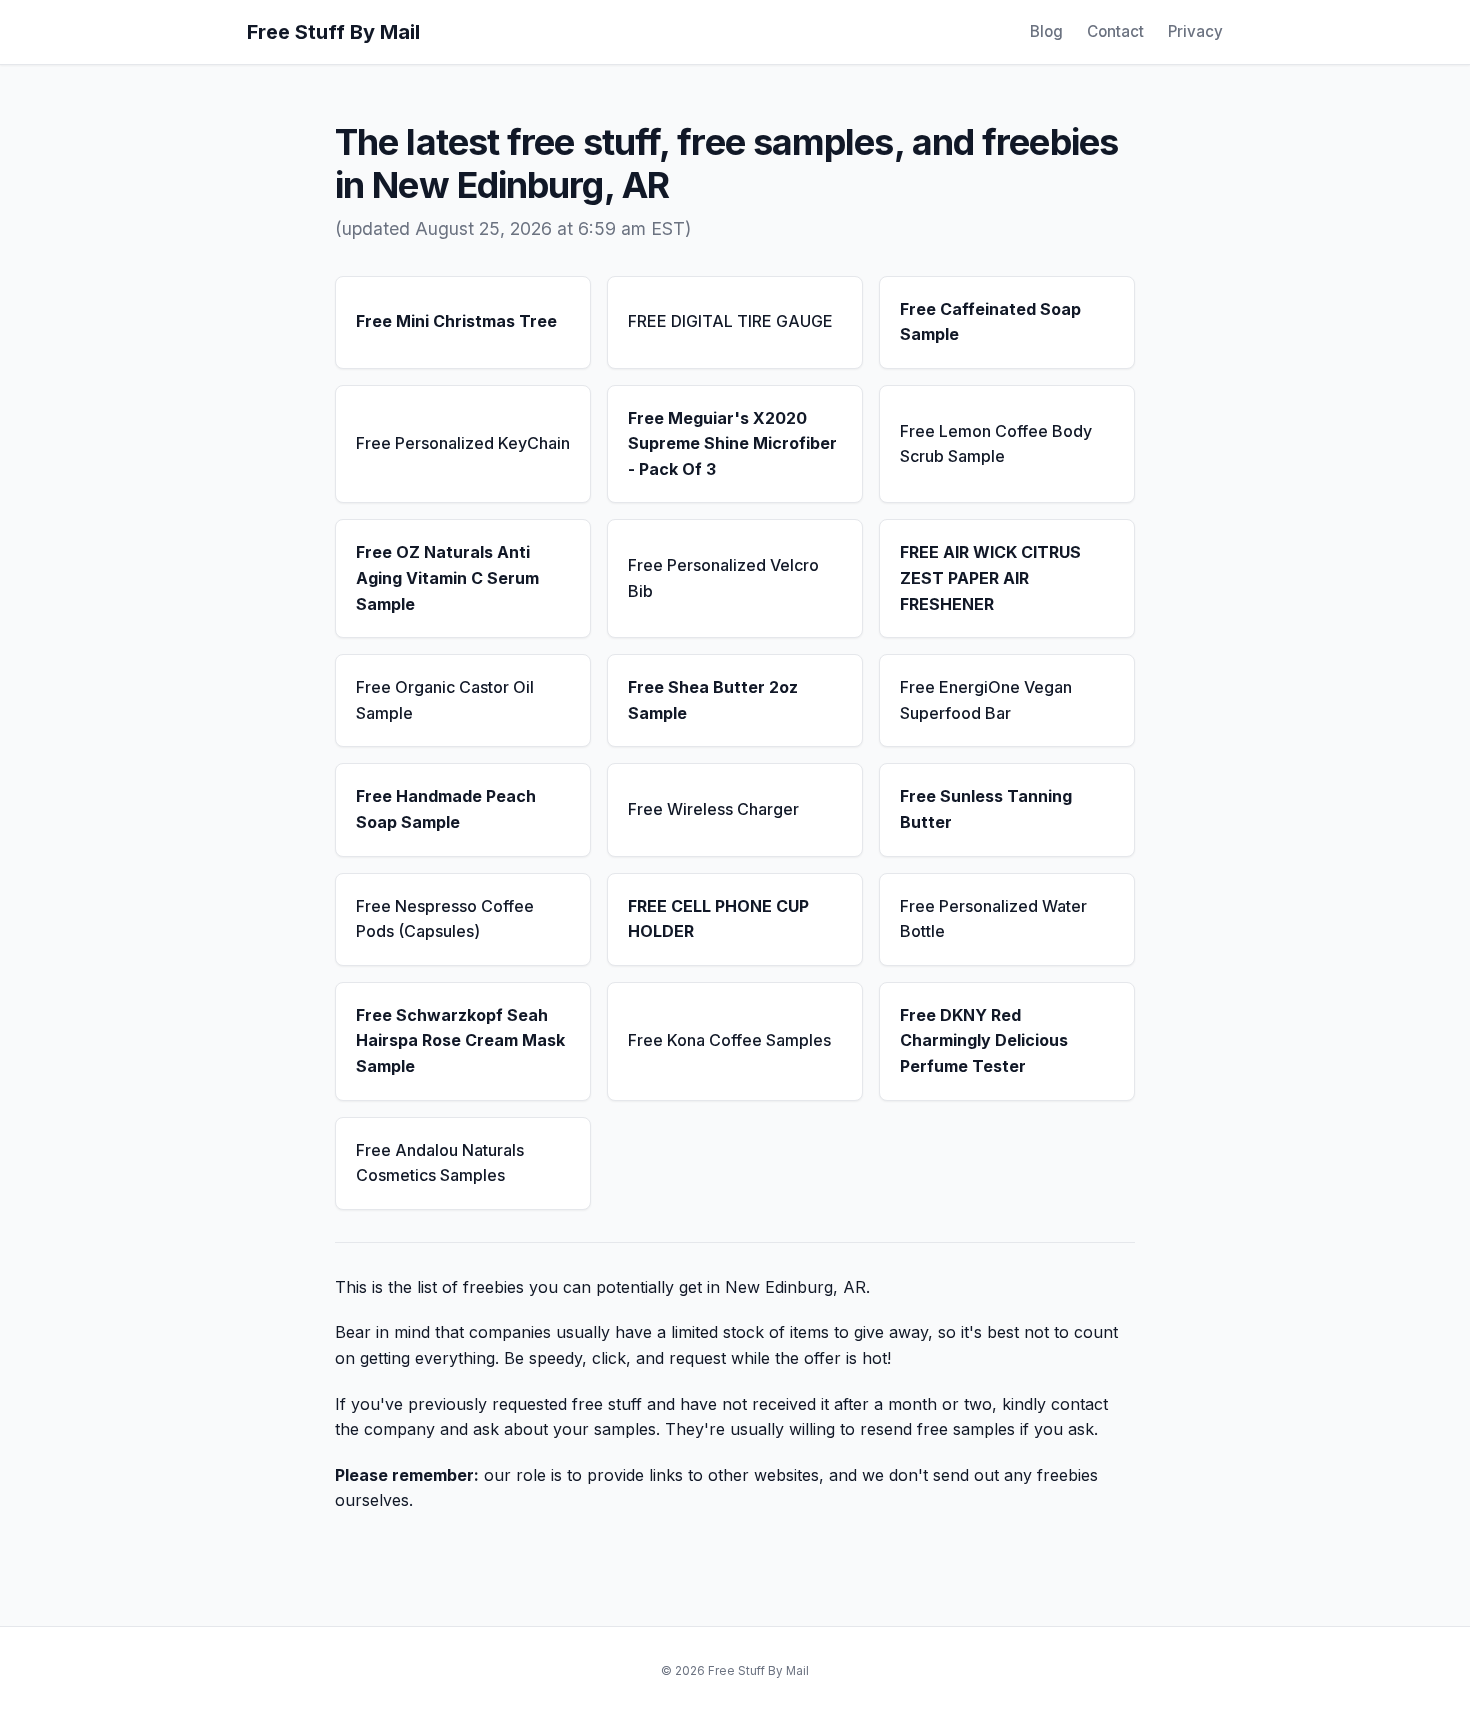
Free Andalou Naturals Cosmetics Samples (440, 1163)
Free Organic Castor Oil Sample (445, 700)
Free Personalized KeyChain (463, 443)
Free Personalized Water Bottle (993, 919)
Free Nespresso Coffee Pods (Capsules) (445, 919)
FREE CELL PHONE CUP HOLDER (718, 919)
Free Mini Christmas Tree (456, 321)
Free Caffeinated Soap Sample (990, 322)
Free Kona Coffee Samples (729, 1040)
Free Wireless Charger (713, 809)
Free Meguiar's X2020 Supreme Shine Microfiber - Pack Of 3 (732, 443)
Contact (1115, 31)
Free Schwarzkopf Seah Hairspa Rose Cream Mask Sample (460, 1040)
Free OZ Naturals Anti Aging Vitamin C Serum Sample (447, 577)
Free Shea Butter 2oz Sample (713, 700)
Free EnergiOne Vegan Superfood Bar (986, 700)
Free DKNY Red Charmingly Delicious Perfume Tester (984, 1040)
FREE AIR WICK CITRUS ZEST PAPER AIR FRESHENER (990, 577)
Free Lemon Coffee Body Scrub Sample (996, 444)
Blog (1046, 31)
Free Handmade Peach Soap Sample (446, 809)
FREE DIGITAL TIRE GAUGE (730, 321)
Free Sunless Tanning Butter (986, 809)
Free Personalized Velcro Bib (723, 578)
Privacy (1195, 31)
